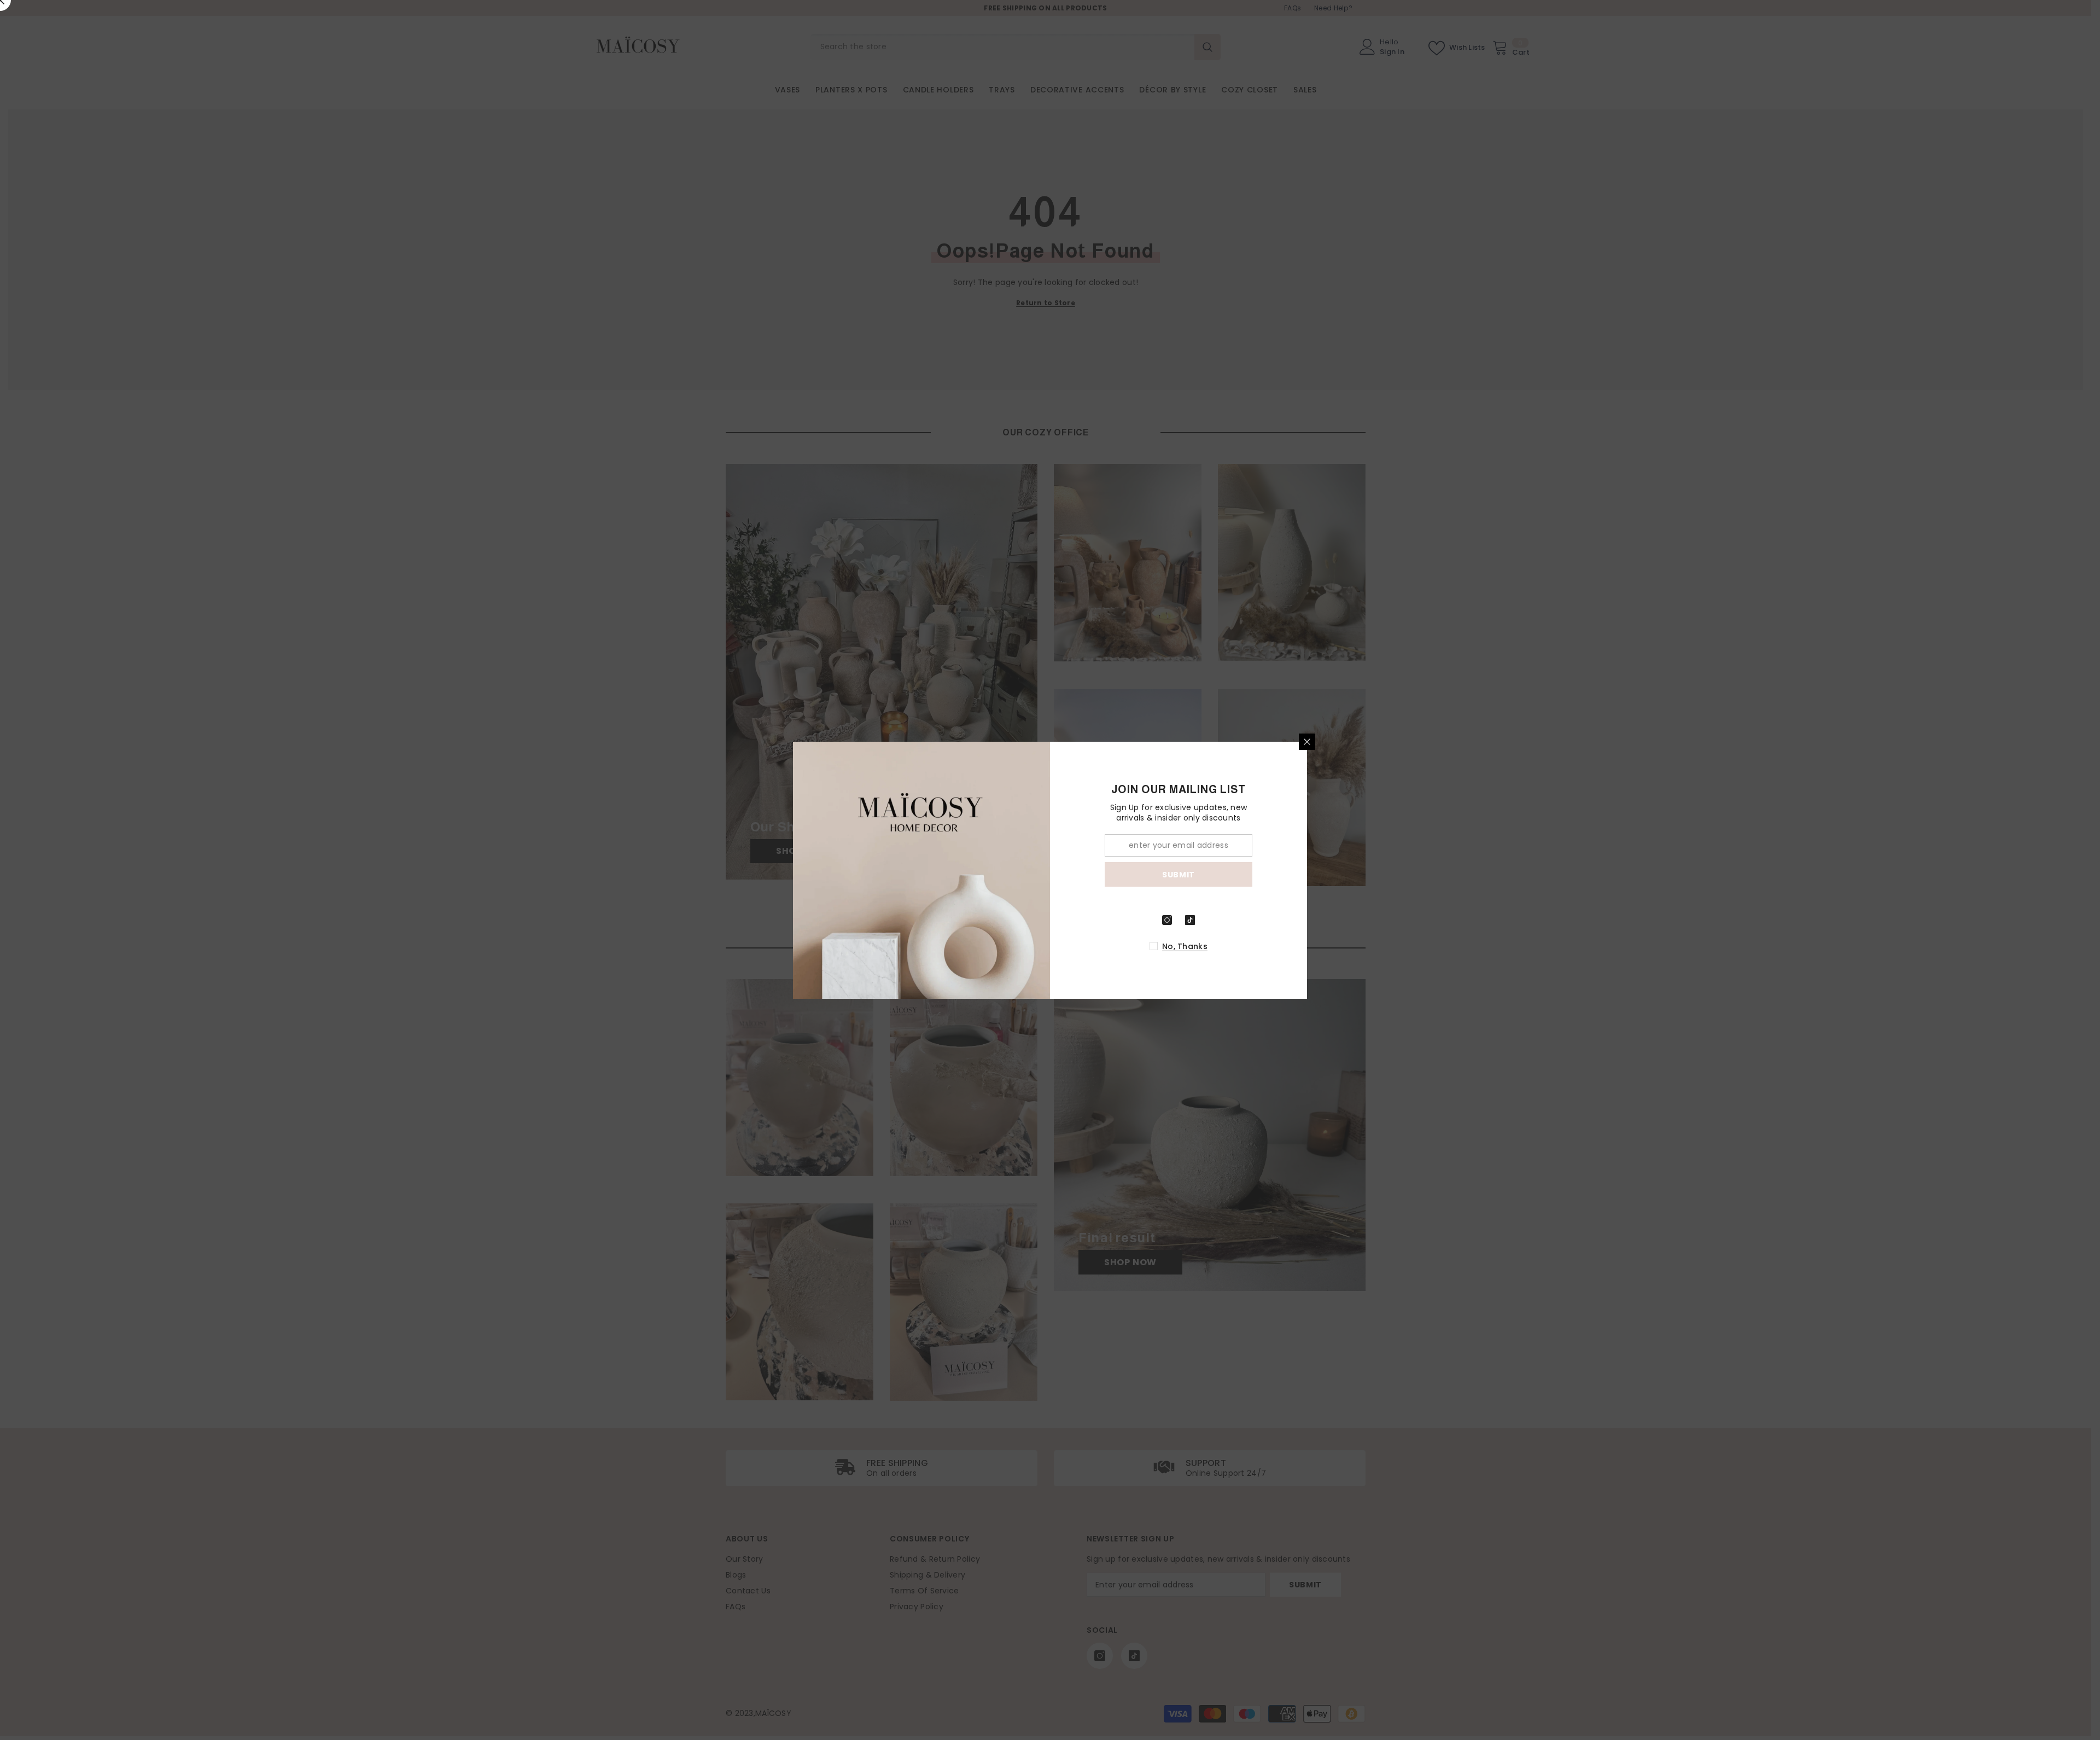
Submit (1179, 874)
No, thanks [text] (1185, 946)
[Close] (1307, 742)
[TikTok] (1190, 920)
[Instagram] (1167, 920)
